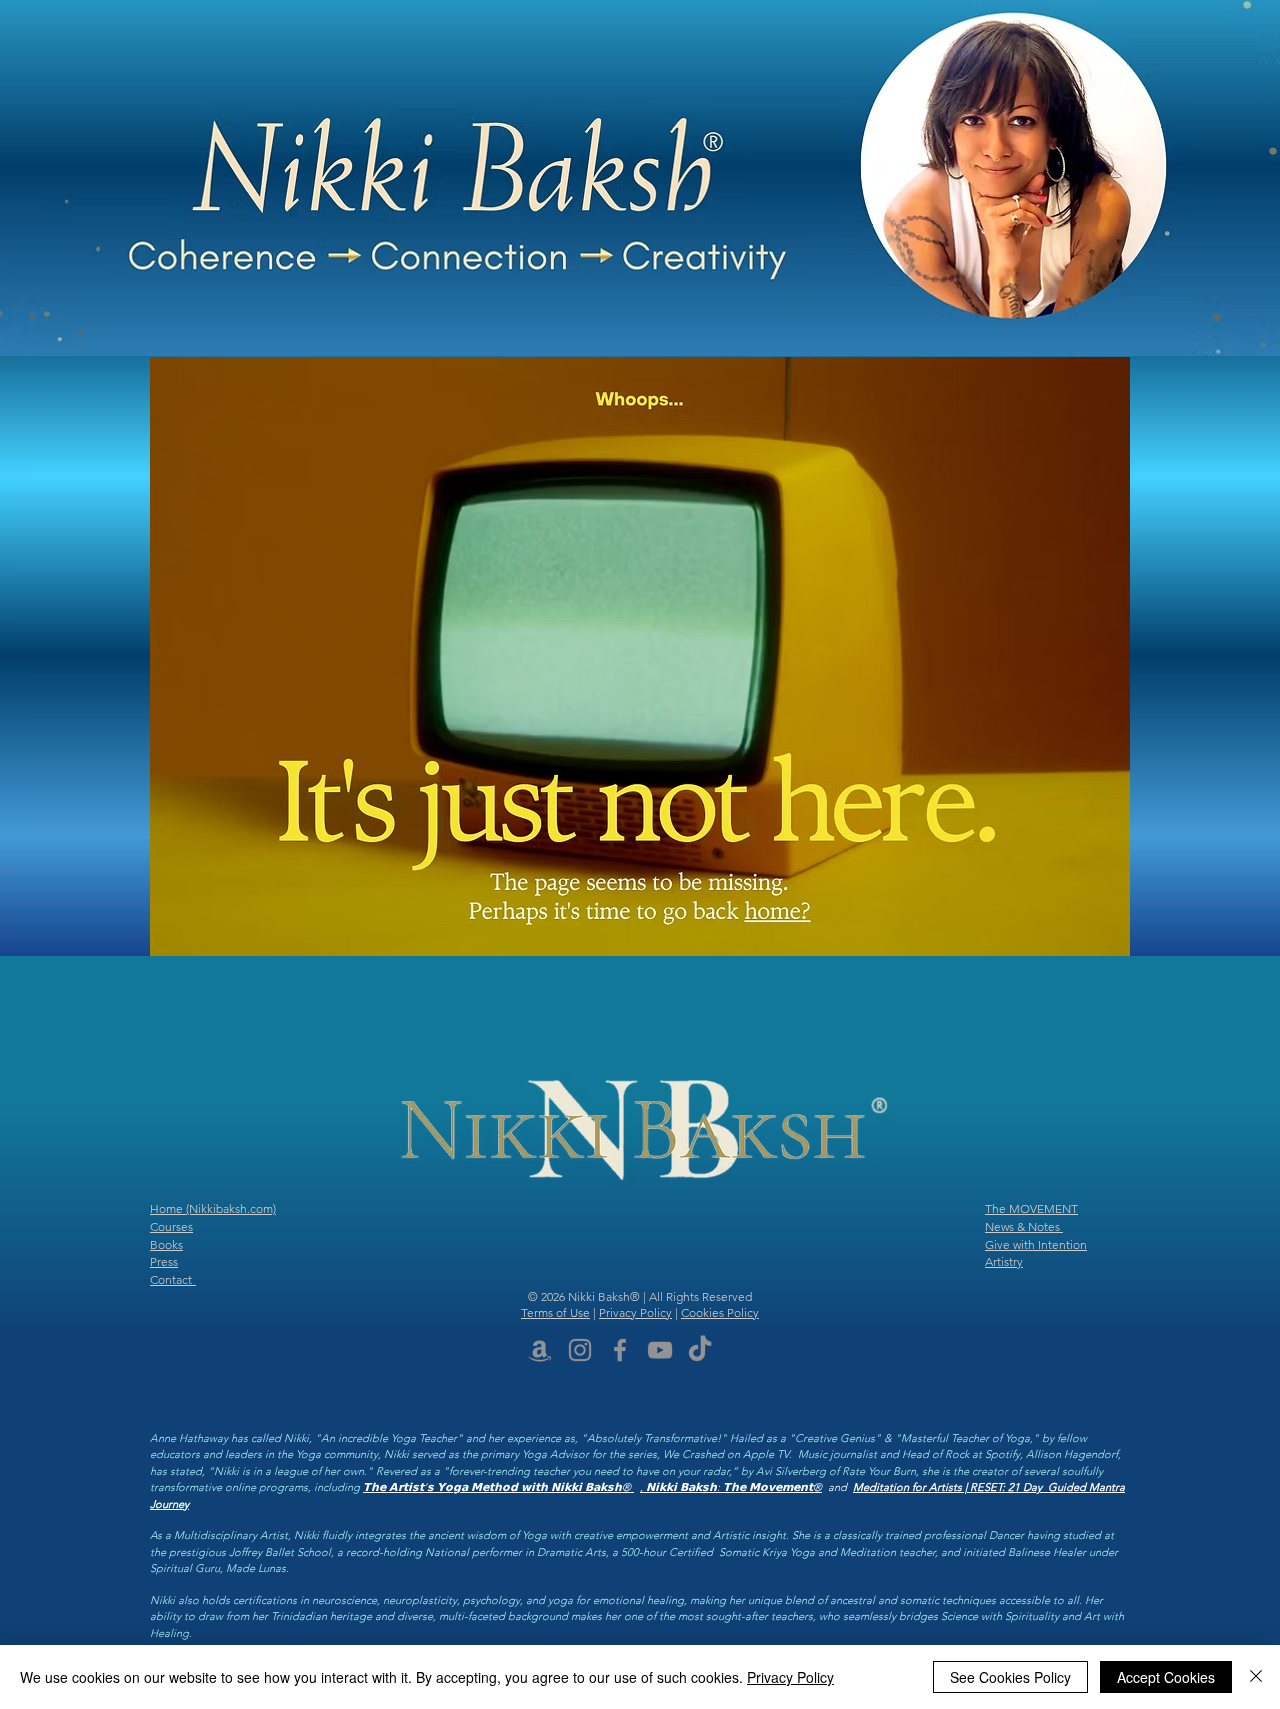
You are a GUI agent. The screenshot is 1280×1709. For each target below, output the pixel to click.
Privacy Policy (635, 1312)
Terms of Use (555, 1312)
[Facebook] (620, 1350)
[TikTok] (700, 1350)
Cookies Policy (720, 1312)
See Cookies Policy (1010, 1677)
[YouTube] (660, 1350)
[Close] (1256, 1677)
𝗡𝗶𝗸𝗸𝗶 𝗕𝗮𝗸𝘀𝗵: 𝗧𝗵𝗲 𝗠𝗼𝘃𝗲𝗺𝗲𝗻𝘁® (734, 1487)
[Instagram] (580, 1350)
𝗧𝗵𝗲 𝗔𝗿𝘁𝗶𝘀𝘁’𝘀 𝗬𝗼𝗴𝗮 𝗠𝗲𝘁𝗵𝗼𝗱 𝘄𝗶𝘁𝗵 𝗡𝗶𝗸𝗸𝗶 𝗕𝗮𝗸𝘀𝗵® (498, 1487)
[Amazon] (540, 1350)
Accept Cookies (1166, 1677)
